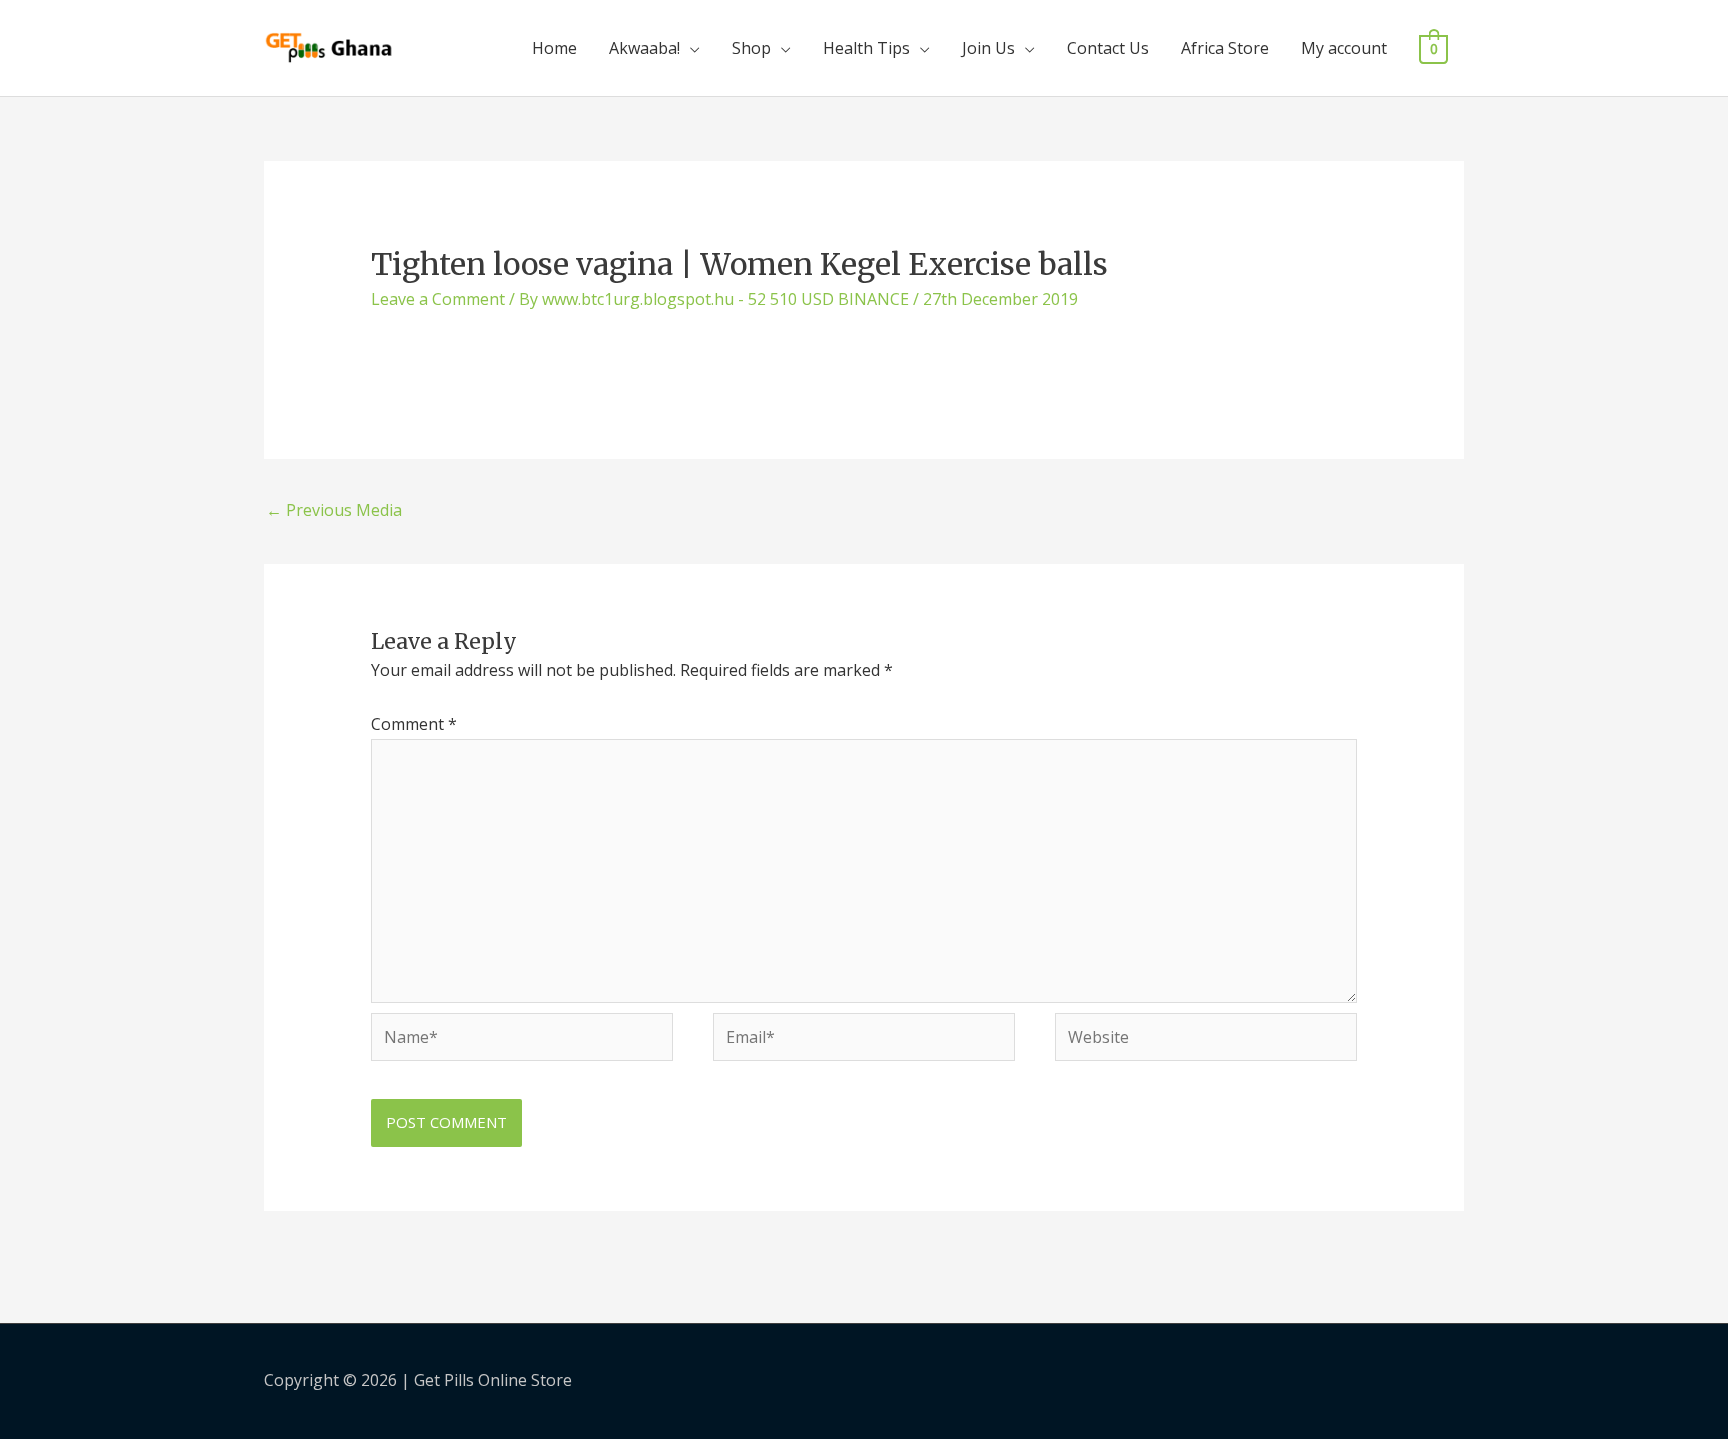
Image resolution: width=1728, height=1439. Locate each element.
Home (554, 48)
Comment (414, 724)
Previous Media (334, 510)
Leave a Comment (438, 299)
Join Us (988, 48)
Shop (751, 48)
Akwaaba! (644, 48)
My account (1344, 48)
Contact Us (1108, 48)
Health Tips (866, 48)
